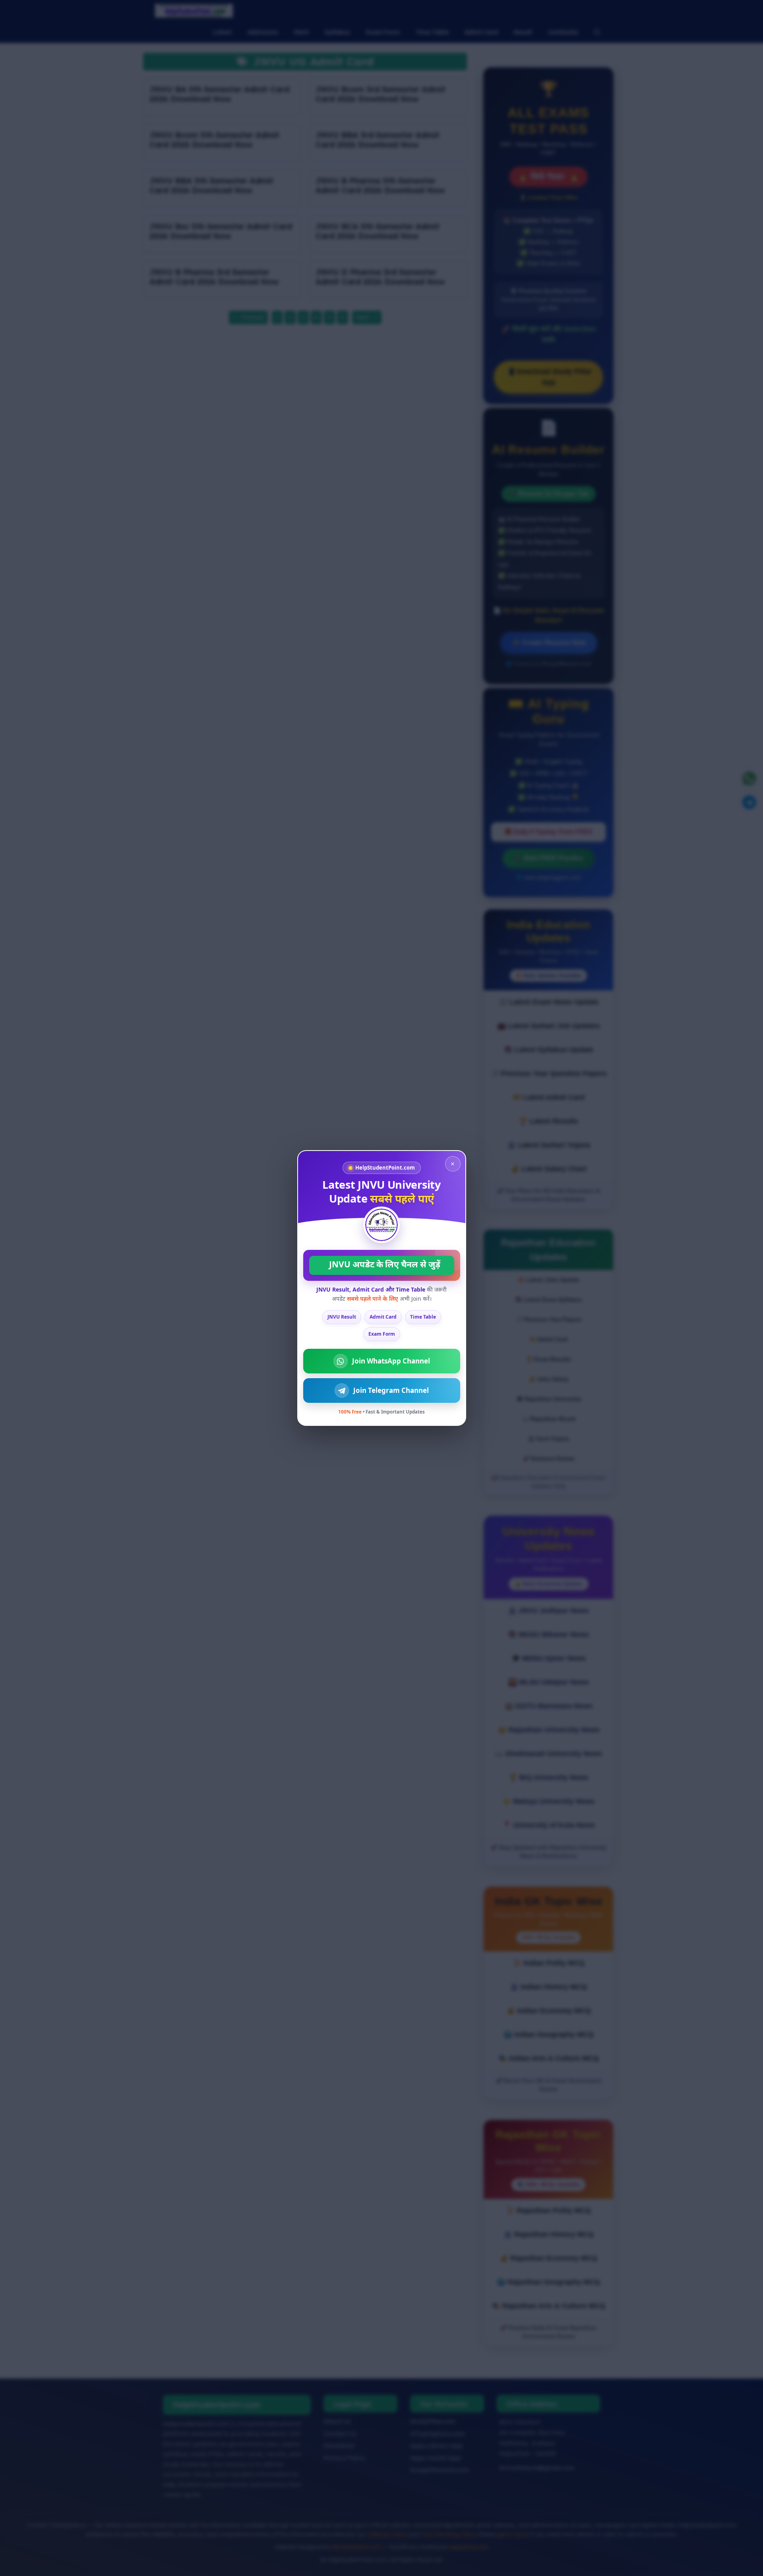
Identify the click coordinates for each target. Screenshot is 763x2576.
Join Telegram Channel (391, 1390)
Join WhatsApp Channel (391, 1361)
